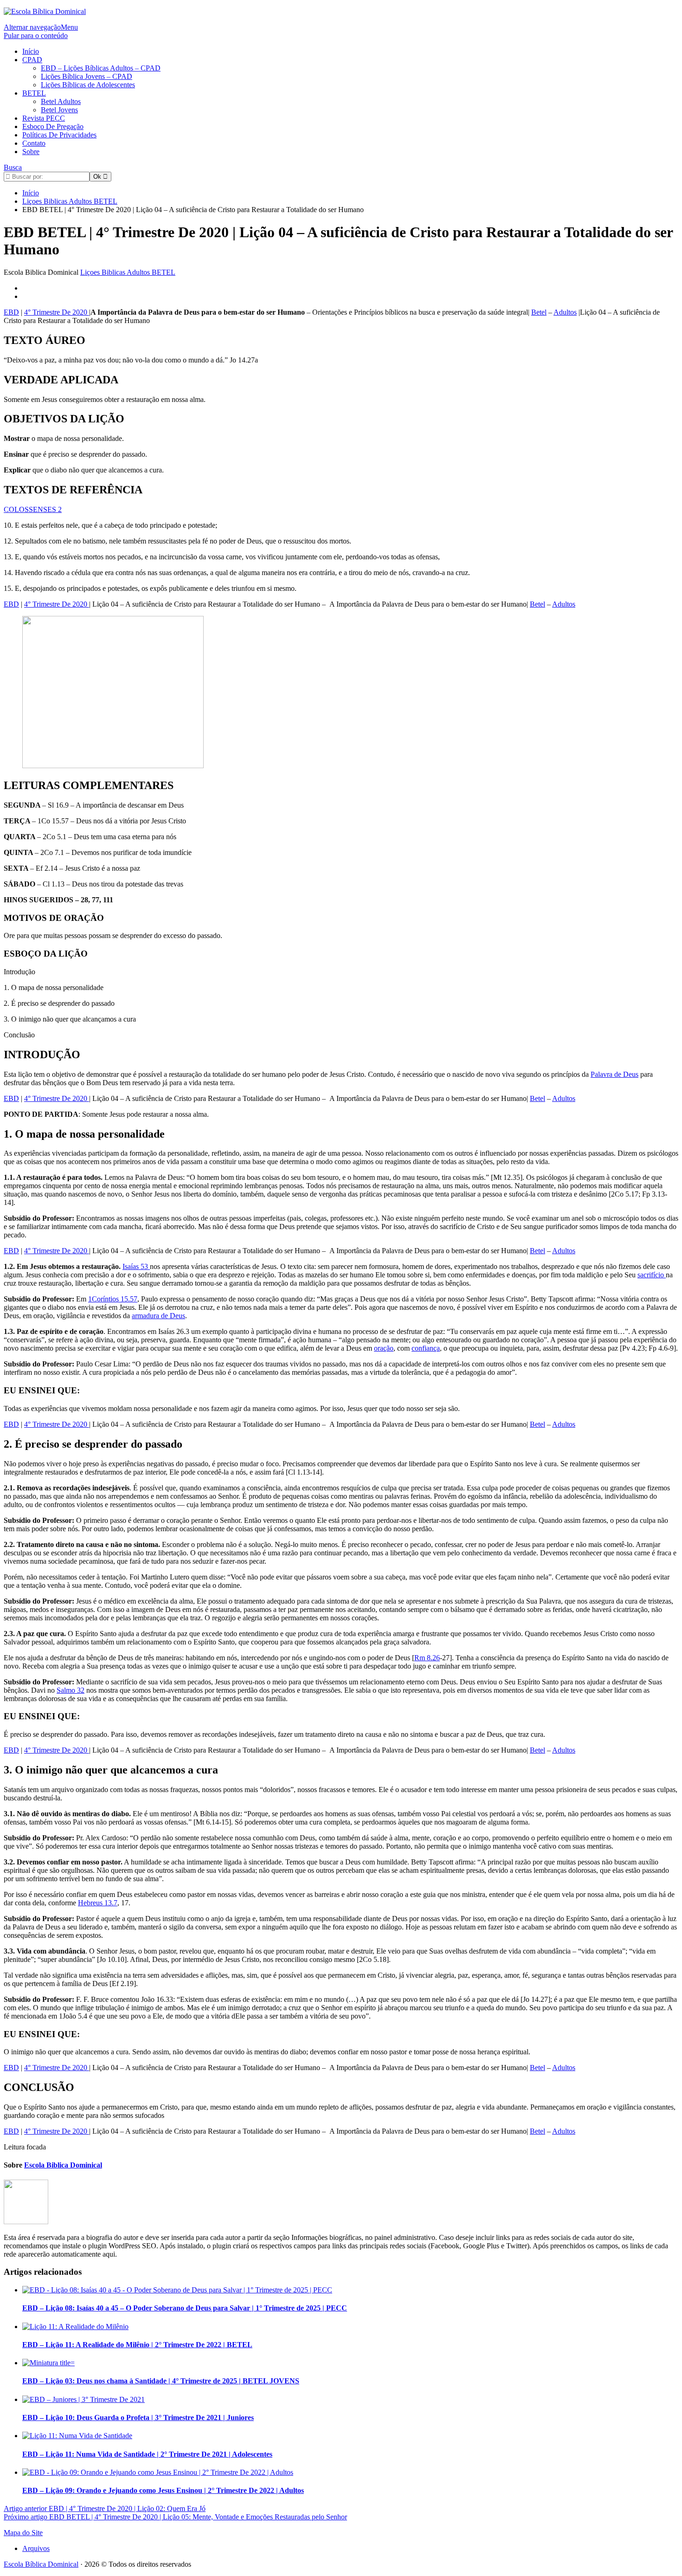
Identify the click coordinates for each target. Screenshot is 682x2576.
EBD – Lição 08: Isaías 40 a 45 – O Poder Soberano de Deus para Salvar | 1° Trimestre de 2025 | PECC (185, 2308)
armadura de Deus (158, 1316)
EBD (11, 312)
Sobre (31, 152)
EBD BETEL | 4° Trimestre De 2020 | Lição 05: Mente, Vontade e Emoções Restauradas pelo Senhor (175, 2517)
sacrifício (652, 1275)
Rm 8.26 (427, 1658)
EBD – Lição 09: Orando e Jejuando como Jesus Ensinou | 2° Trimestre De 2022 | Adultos (163, 2490)
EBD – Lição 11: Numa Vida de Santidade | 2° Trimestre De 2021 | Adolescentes (147, 2454)
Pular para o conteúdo (36, 36)
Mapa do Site (23, 2533)
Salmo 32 (71, 1690)
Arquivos (36, 2548)
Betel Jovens (59, 110)
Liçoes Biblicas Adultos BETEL (128, 272)
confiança (426, 1348)
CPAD (32, 60)
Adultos (565, 312)
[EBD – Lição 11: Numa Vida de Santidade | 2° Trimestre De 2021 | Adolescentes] (77, 2436)
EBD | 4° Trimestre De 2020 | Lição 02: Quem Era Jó (105, 2508)
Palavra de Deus (614, 1074)
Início (31, 51)
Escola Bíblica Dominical (41, 2564)
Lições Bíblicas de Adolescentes (88, 85)
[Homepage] (45, 11)
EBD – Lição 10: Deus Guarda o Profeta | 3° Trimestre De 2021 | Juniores (138, 2417)
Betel (539, 312)
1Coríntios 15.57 (113, 1299)
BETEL (34, 93)
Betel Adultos (61, 101)
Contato (34, 143)
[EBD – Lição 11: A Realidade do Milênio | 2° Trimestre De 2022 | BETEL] (75, 2327)
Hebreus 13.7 (98, 1903)
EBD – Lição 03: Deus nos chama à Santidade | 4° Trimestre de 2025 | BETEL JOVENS (161, 2381)
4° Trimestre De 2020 (57, 312)
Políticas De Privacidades (59, 135)
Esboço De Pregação (53, 126)
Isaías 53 (136, 1266)
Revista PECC (44, 118)
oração (384, 1348)
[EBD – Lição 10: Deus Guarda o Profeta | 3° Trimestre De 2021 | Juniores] (84, 2399)
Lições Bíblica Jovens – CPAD (87, 76)
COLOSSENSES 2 (33, 509)
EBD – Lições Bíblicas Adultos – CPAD (101, 68)
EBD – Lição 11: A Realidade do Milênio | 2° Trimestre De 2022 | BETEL (137, 2345)
